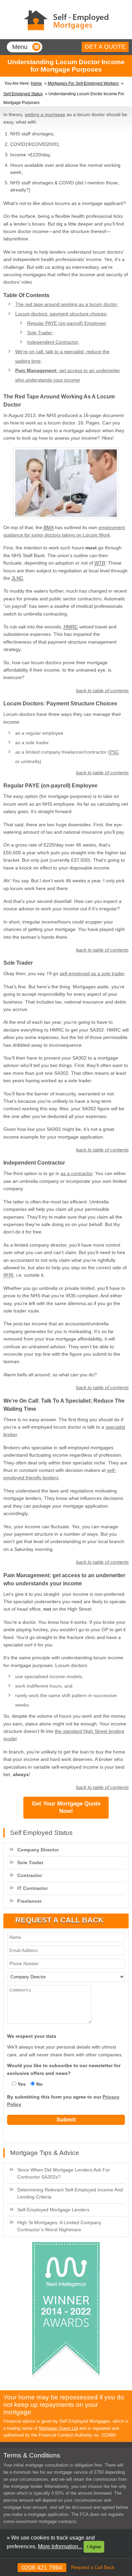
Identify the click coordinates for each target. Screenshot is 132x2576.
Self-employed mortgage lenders (53, 2210)
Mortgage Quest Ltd (58, 2428)
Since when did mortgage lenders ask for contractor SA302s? (64, 2173)
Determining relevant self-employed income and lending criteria (70, 2193)
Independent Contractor (53, 342)
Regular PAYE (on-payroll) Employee (66, 323)
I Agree (94, 2547)
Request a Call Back (93, 2567)
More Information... (60, 2546)
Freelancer (29, 1901)
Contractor (30, 1875)
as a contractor (76, 1173)
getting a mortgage (45, 114)
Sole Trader (40, 333)
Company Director (38, 1850)
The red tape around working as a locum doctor (66, 304)
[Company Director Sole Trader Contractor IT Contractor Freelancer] (66, 1977)
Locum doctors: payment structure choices (61, 314)
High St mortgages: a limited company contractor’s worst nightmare (59, 2226)
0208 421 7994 (42, 2568)
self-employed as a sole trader (92, 973)
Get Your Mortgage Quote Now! (66, 1807)
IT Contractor (32, 1888)
